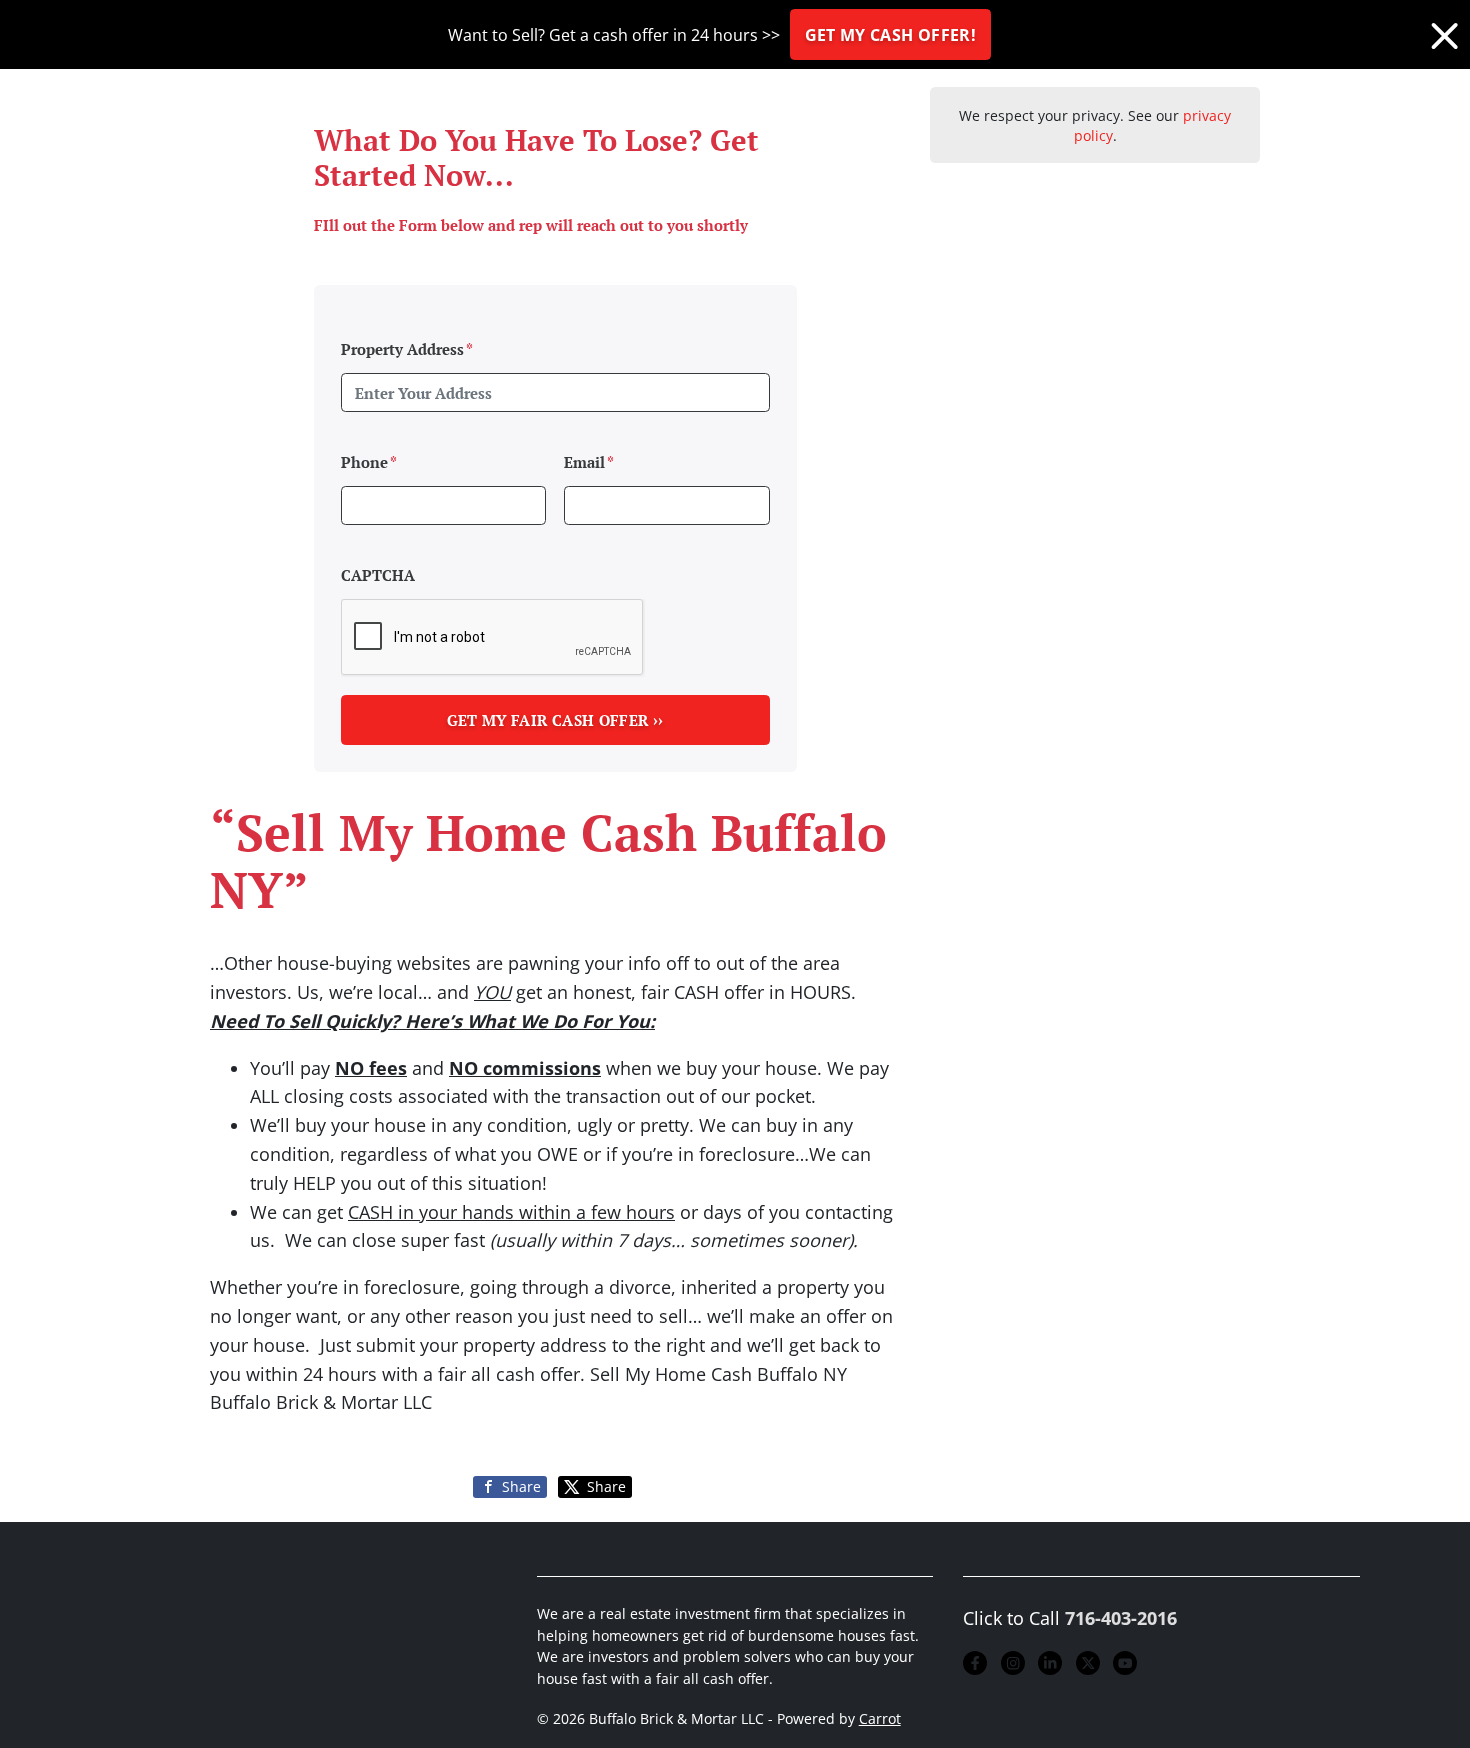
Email (589, 462)
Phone (369, 462)
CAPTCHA (378, 575)
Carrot (880, 1719)
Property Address (407, 349)
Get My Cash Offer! (890, 35)
